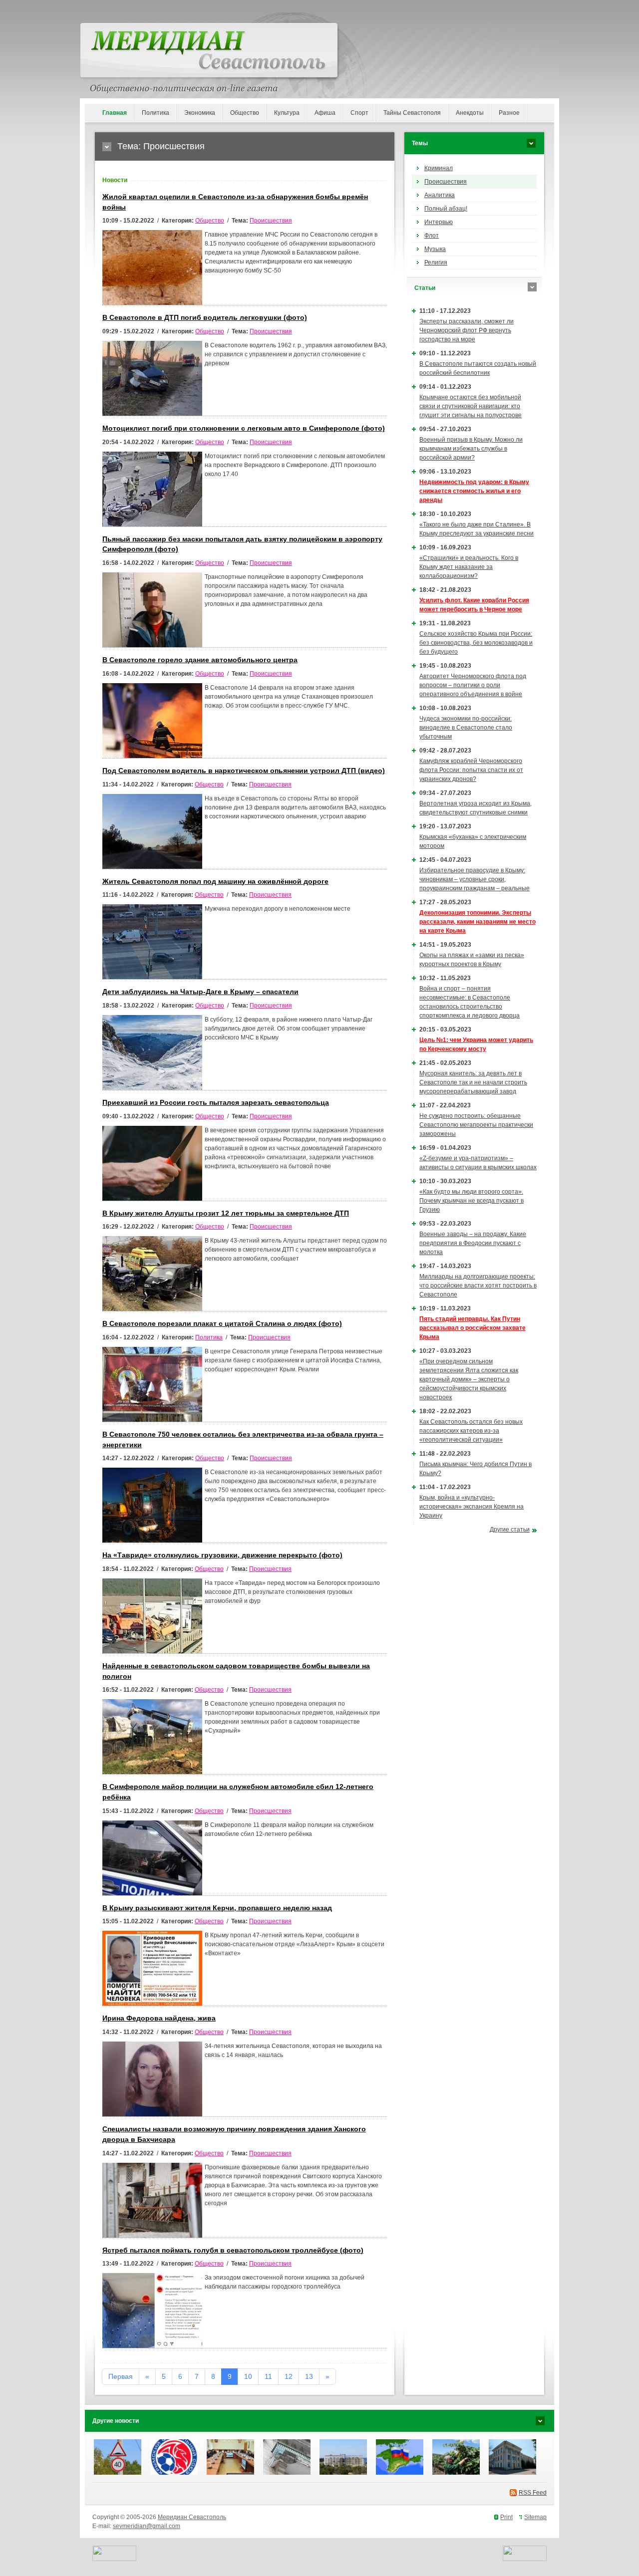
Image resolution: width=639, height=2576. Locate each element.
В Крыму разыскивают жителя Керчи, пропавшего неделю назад (217, 1908)
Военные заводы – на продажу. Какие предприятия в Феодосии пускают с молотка (473, 1243)
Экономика (200, 113)
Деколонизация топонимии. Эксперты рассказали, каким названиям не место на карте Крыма (478, 922)
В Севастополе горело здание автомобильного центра (200, 660)
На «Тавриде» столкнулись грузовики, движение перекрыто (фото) (222, 1555)
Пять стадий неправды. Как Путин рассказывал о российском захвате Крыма (473, 1328)
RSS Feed (533, 2493)
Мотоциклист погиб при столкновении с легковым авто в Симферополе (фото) (244, 428)
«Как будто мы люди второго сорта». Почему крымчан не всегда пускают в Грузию (472, 1201)
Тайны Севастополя (412, 113)
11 (268, 2376)
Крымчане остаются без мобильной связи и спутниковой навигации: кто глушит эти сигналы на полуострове (471, 406)
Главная (115, 113)
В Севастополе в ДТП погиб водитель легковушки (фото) (205, 318)
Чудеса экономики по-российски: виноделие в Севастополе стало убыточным (466, 728)
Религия (436, 262)
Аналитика (440, 195)
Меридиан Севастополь (192, 2517)
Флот (432, 236)
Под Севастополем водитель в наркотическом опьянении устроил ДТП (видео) (244, 771)
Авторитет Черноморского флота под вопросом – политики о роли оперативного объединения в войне (473, 685)
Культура (287, 113)
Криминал (439, 168)
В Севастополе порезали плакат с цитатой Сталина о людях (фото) (222, 1324)
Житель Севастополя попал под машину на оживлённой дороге (215, 882)
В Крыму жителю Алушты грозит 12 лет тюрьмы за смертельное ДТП (226, 1213)
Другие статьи (510, 1530)
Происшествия (271, 221)
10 (248, 2376)
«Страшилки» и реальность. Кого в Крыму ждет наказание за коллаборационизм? (469, 567)
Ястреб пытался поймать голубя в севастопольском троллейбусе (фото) (233, 2250)
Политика (156, 113)
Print (506, 2517)
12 (289, 2376)
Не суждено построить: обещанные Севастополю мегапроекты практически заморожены (476, 1125)
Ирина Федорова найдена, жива (159, 2018)
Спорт (359, 113)
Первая (121, 2376)
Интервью (439, 222)
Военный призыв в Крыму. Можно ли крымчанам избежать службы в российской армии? (471, 449)
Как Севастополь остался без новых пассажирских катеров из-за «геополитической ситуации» (471, 1431)
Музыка (435, 249)
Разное (509, 113)
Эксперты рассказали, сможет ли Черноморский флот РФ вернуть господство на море (467, 330)
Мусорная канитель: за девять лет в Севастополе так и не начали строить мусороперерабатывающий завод (473, 1082)
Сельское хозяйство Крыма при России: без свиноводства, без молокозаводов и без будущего (476, 643)
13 (309, 2376)
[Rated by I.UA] (114, 2559)
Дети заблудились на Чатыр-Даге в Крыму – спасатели (200, 992)
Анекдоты (470, 113)
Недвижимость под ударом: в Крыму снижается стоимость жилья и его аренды (474, 491)
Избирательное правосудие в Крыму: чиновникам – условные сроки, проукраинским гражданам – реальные (475, 879)
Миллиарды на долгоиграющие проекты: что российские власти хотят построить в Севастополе (478, 1286)
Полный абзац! (446, 209)
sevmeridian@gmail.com (147, 2526)
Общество (245, 113)
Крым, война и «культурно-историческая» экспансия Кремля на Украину (472, 1507)
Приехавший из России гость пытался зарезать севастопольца (216, 1103)
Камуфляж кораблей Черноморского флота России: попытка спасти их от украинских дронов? (471, 770)
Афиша (325, 113)
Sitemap (535, 2517)
